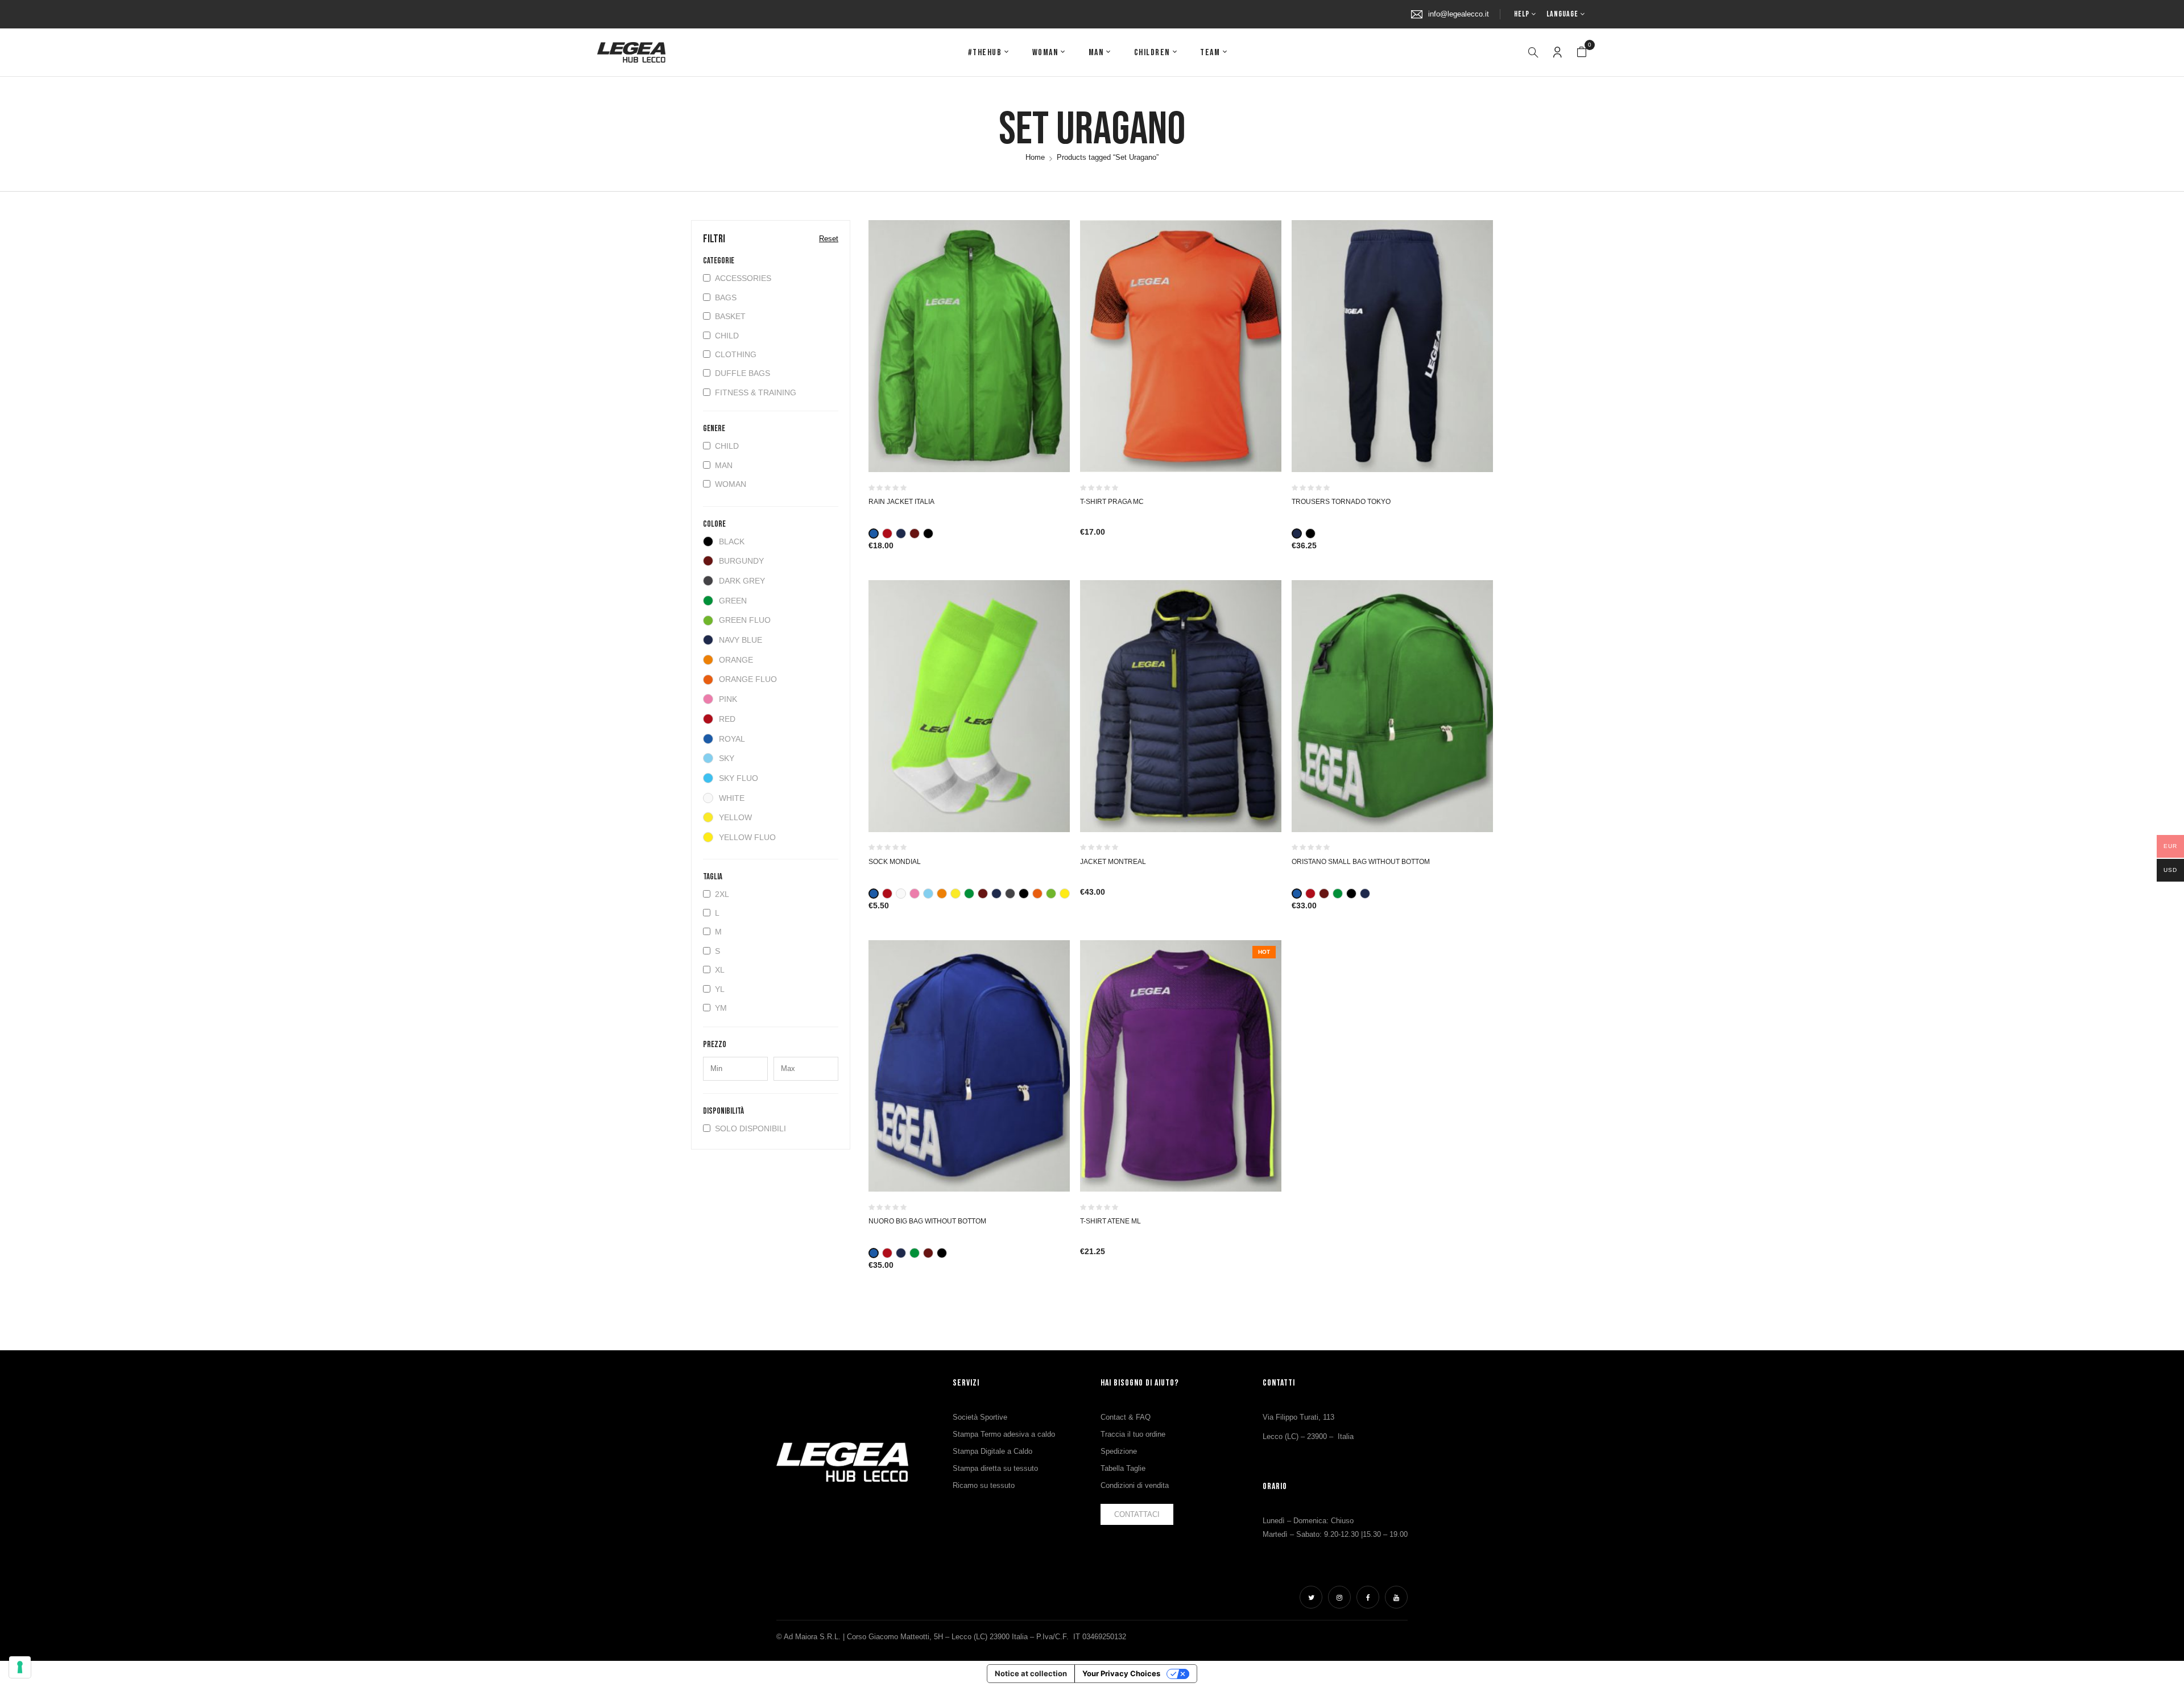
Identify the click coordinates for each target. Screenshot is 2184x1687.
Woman (731, 484)
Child (727, 336)
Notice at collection (1031, 1673)
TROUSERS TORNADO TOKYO (1341, 502)
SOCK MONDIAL (895, 862)
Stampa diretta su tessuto (995, 1468)
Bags (726, 297)
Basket (730, 316)
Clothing (736, 354)
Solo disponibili (750, 1128)
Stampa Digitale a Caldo (992, 1451)
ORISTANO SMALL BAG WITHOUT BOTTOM (1361, 862)
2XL (722, 894)
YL (720, 989)
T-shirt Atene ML (1110, 1221)
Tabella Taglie (1123, 1468)
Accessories (743, 278)
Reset (829, 239)
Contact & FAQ (1126, 1417)
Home (1035, 157)
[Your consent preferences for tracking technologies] (20, 1667)
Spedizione (1119, 1451)
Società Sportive (980, 1417)
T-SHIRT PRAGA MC (1112, 502)
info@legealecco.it (1459, 14)
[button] (1582, 52)
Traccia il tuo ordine (1133, 1434)
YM (721, 1008)
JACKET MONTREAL (1113, 862)
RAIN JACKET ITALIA (901, 502)
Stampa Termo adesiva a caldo (1004, 1434)
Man (724, 465)
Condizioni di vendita (1135, 1485)
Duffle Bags (743, 373)
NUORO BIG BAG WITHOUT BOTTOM (927, 1221)
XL (720, 970)
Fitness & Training (756, 392)
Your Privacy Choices (1121, 1673)
